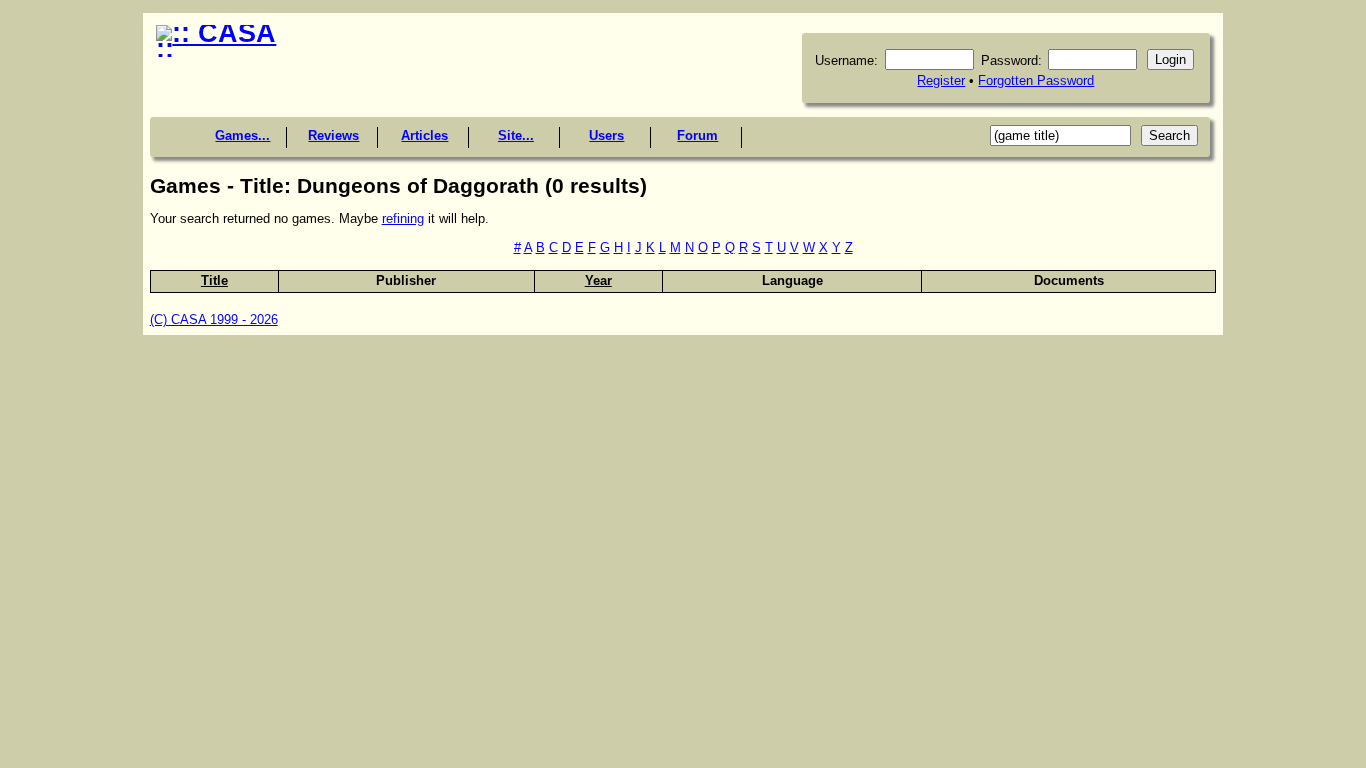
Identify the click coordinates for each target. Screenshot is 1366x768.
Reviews (333, 135)
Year (598, 280)
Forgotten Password (1036, 80)
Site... (516, 135)
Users (606, 135)
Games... (242, 135)
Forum (697, 135)
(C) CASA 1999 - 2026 (214, 319)
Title (214, 280)
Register (941, 80)
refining (403, 218)
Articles (424, 135)
